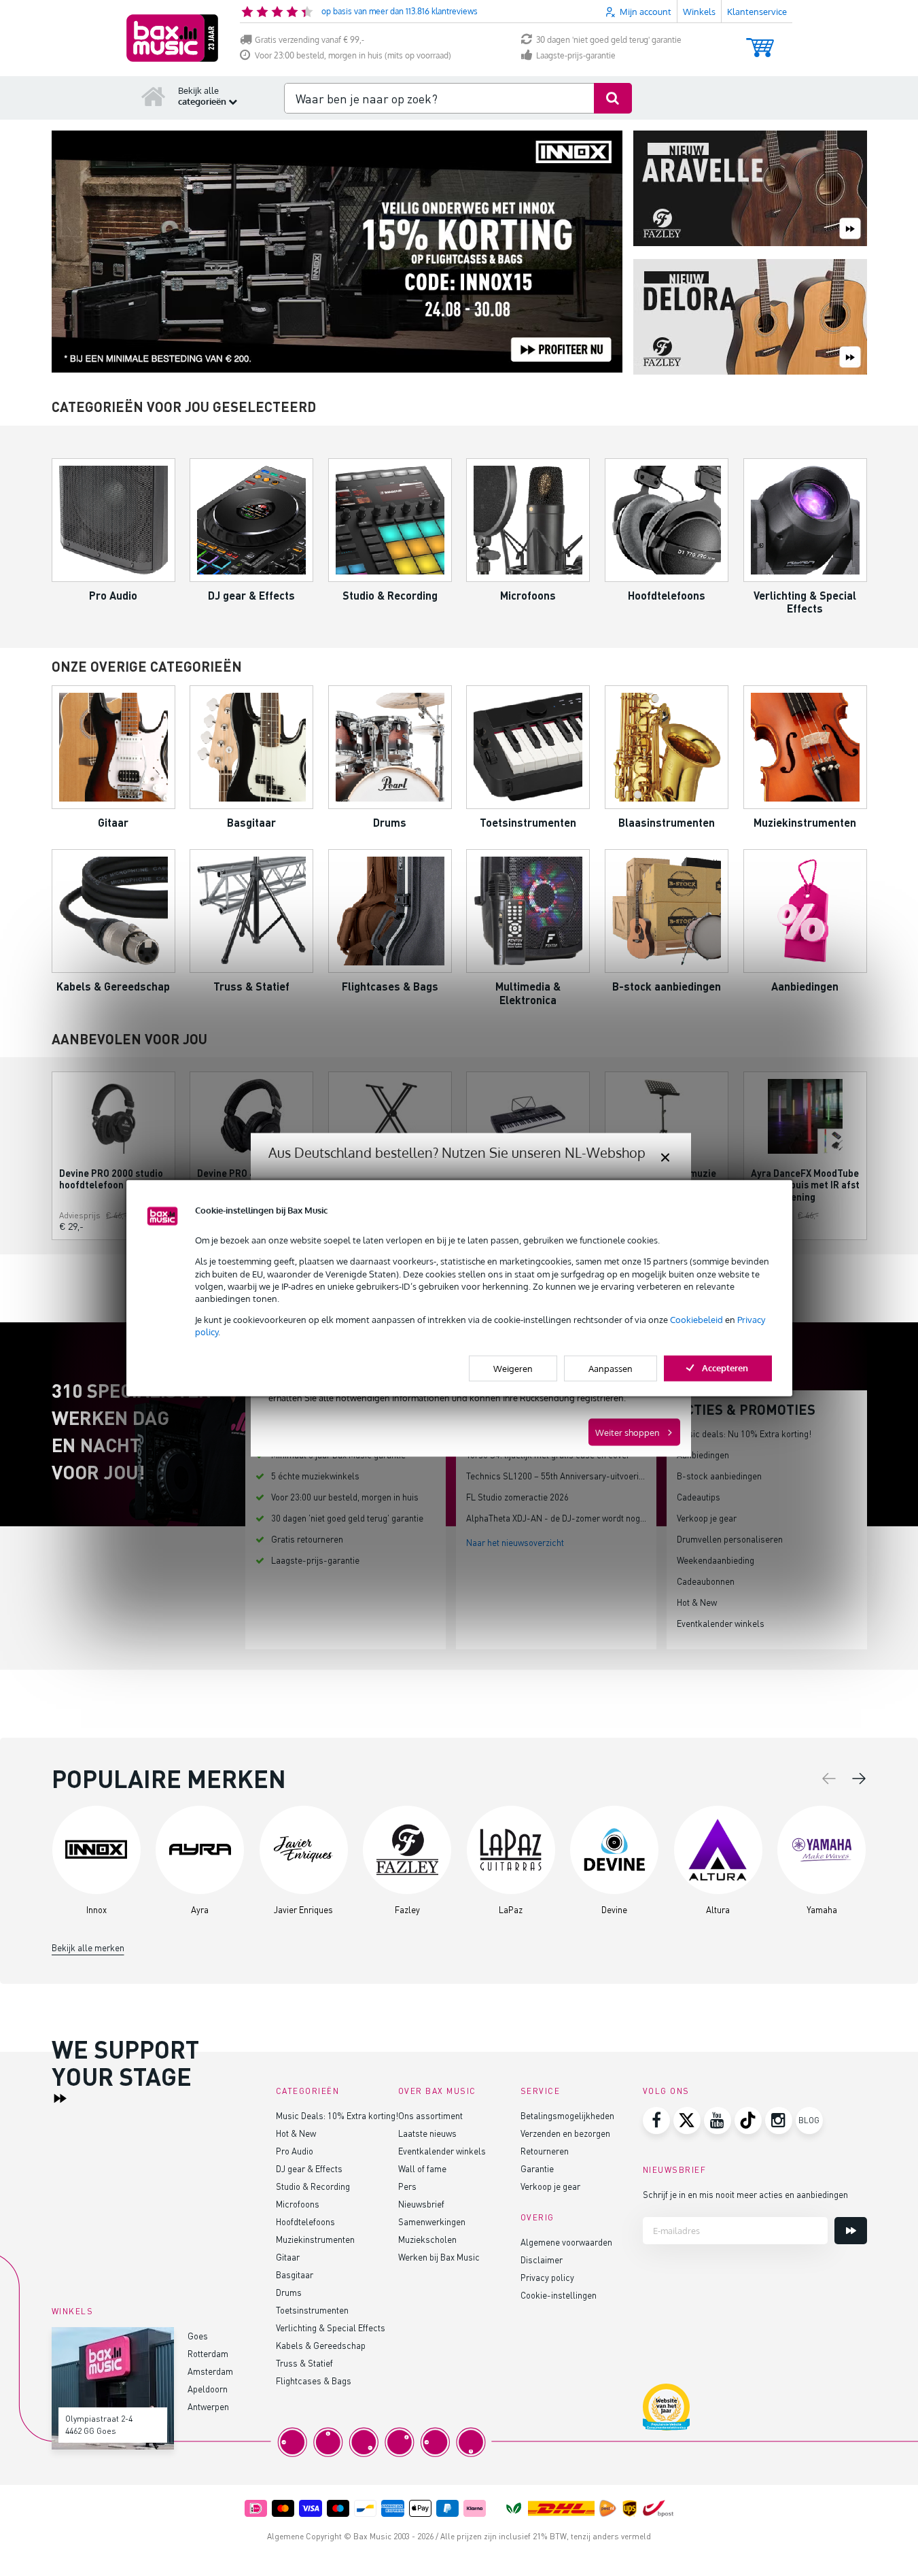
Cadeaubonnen (706, 1581)
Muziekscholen (427, 2239)
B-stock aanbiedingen (719, 1476)
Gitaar (288, 2257)
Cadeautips (699, 1497)
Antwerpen (208, 2406)
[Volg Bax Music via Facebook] (656, 2120)
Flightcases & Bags (314, 2381)
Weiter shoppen (628, 1432)
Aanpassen (611, 1368)
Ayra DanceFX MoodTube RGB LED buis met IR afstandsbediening (805, 1185)
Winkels (699, 12)
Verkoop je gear (707, 1518)
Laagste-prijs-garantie (576, 55)
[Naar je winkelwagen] (760, 41)
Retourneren (545, 2151)
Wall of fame (422, 2168)
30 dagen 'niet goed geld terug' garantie (609, 40)
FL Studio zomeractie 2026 (517, 1497)
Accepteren (725, 1367)
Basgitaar (295, 2274)
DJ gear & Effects (309, 2168)
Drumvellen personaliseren (730, 1539)
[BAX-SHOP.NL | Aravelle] (750, 189)
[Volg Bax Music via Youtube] (718, 2120)
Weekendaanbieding (716, 1560)
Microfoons (298, 2204)
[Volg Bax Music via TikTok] (748, 2120)
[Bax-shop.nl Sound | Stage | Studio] (172, 38)
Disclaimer (542, 2260)
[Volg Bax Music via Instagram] (779, 2120)
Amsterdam (210, 2371)
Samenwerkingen (432, 2221)
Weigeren (513, 1368)
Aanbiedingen (703, 1455)
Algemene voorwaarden (566, 2242)
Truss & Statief (304, 2363)
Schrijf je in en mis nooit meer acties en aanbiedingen (745, 2194)
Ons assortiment (430, 2115)
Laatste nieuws (427, 2133)
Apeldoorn (208, 2389)
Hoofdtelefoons (305, 2221)
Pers (407, 2186)
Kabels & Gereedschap (321, 2345)
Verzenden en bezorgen (565, 2133)
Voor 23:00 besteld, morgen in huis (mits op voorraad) (353, 55)
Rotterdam (208, 2353)
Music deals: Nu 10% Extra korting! (744, 1433)
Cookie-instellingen (559, 2295)
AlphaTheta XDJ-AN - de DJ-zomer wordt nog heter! (566, 1518)
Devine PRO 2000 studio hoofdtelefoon (111, 1179)
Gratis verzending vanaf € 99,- (310, 40)
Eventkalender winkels (721, 1623)
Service (541, 2091)
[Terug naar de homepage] (154, 96)
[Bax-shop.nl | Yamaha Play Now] (337, 252)
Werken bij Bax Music (439, 2257)
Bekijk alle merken (88, 1947)
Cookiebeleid (696, 1320)
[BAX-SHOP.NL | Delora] (750, 318)
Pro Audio (295, 2151)
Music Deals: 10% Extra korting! (337, 2115)
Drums (289, 2292)
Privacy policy (547, 2277)
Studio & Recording (313, 2186)
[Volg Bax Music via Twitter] (687, 2120)
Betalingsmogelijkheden (567, 2115)
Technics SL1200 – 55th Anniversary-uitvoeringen (562, 1476)
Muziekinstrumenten (315, 2239)
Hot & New (697, 1602)
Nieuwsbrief (421, 2204)
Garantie (537, 2168)
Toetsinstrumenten (312, 2310)
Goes (198, 2336)
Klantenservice (757, 12)
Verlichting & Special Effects (331, 2328)
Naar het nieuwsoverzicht (515, 1542)
